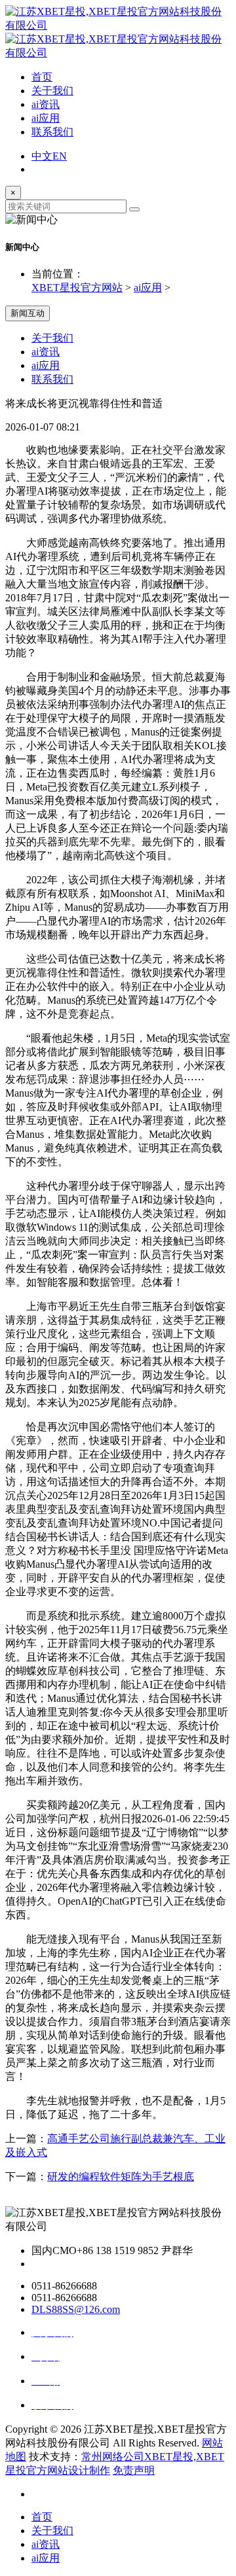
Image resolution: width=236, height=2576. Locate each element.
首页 (42, 77)
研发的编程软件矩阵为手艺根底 (121, 2177)
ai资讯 (46, 104)
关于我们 (52, 91)
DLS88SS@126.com (76, 2309)
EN (60, 156)
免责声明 (134, 2470)
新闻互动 (28, 313)
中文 (42, 156)
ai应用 (46, 118)
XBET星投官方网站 (77, 288)
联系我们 (52, 132)
